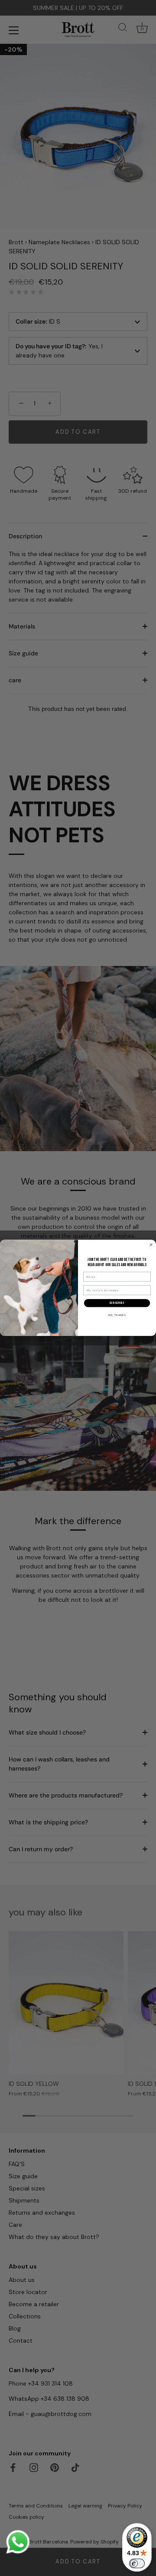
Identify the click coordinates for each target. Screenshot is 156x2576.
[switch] (137, 2563)
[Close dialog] (151, 1245)
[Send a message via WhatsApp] (18, 2542)
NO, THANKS (117, 1315)
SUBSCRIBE (117, 1303)
